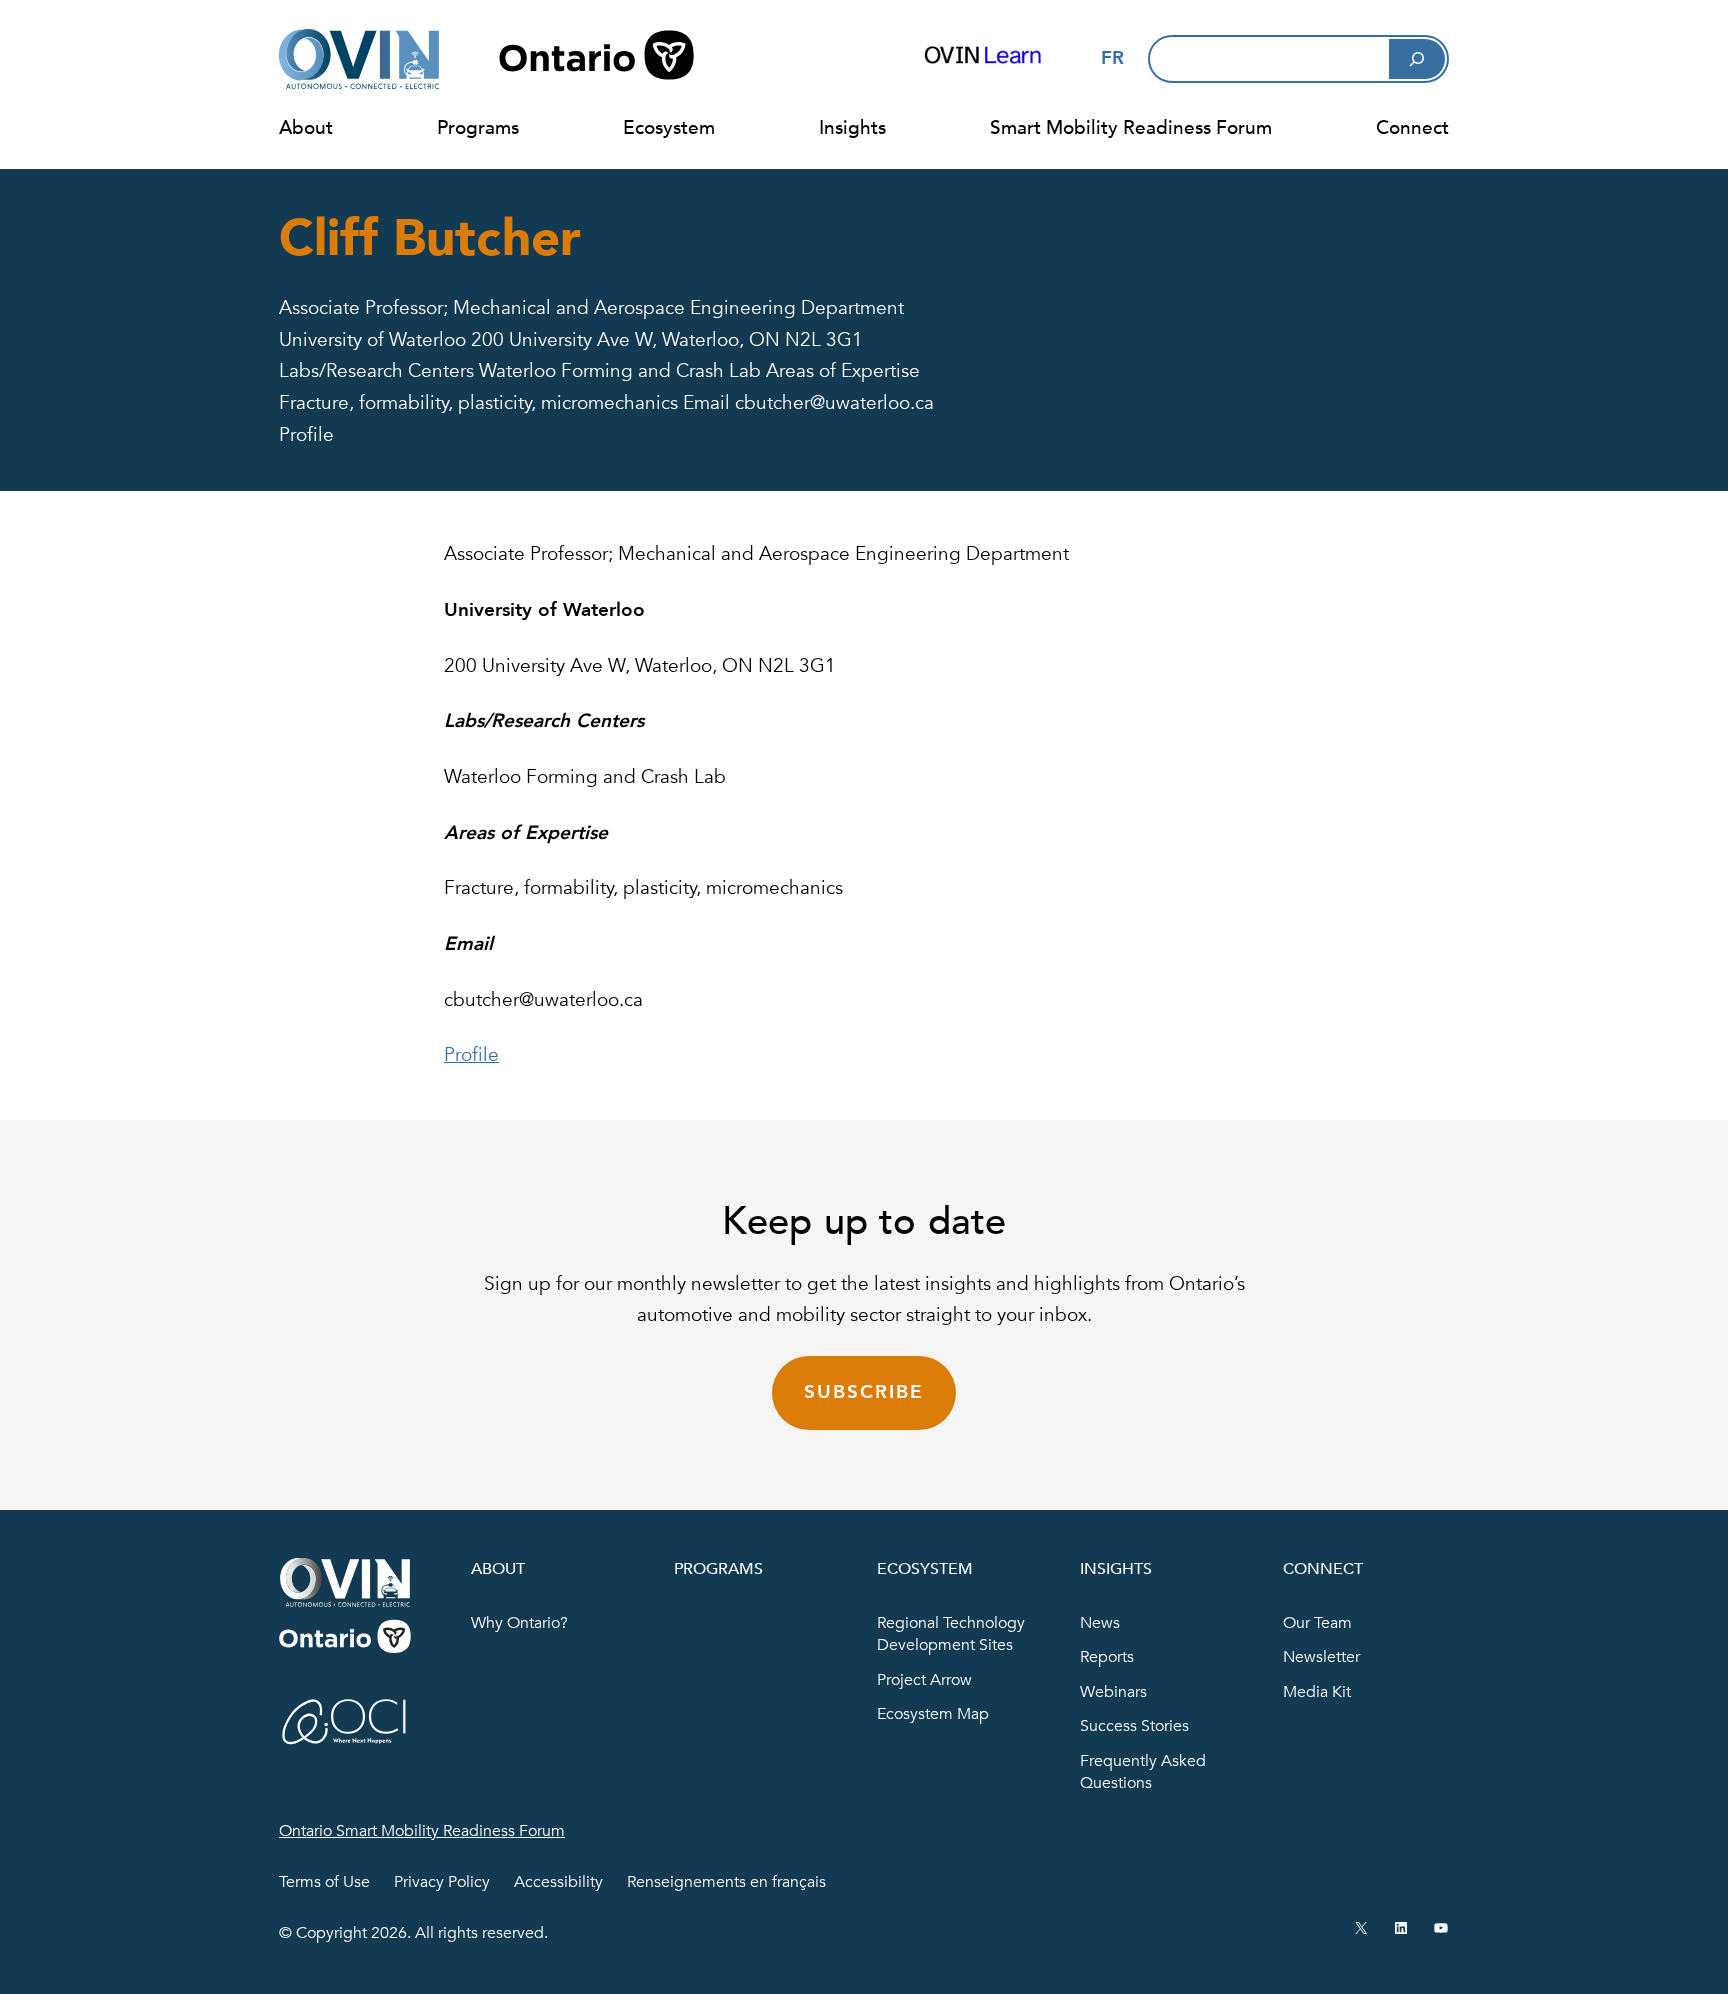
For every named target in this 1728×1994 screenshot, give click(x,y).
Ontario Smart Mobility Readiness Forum (422, 1831)
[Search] (1417, 59)
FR (1112, 58)
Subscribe (863, 1392)
